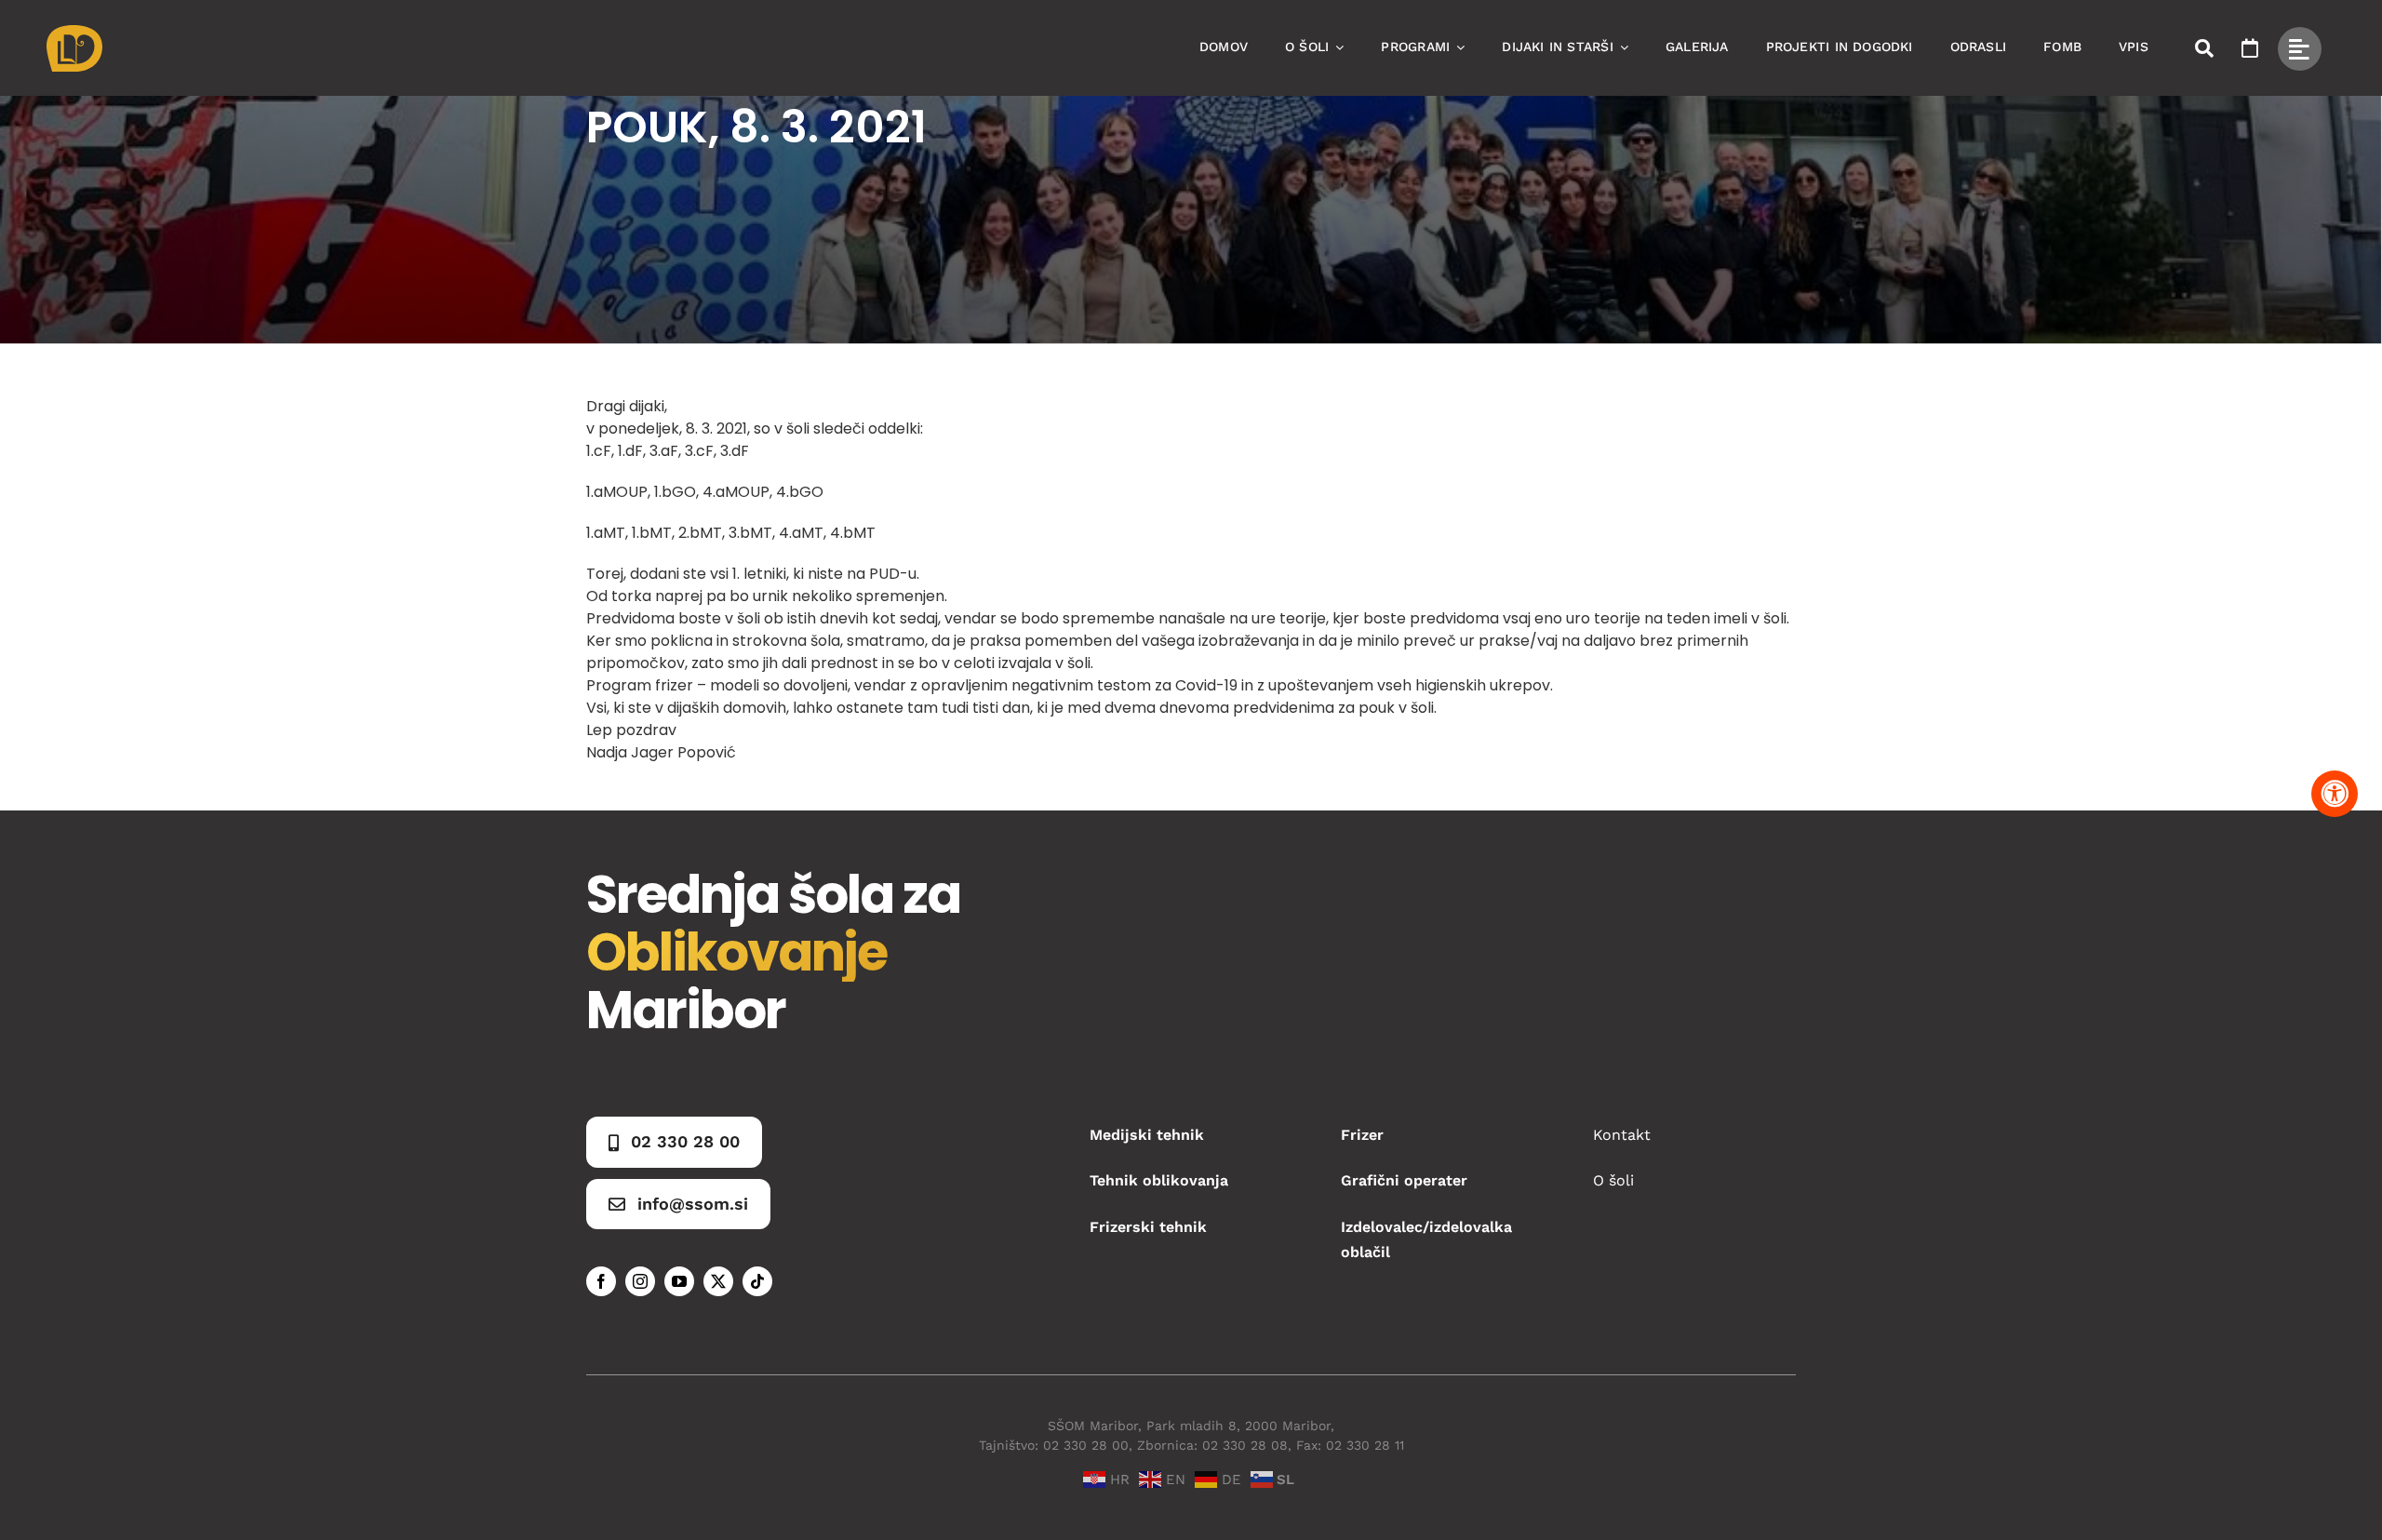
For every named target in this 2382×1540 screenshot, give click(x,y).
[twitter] (718, 1281)
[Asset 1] (74, 32)
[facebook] (601, 1281)
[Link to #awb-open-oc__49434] (2300, 49)
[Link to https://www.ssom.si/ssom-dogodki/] (2250, 48)
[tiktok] (757, 1281)
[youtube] (679, 1281)
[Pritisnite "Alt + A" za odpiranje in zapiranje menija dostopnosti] (2335, 794)
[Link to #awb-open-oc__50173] (2204, 48)
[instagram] (640, 1281)
